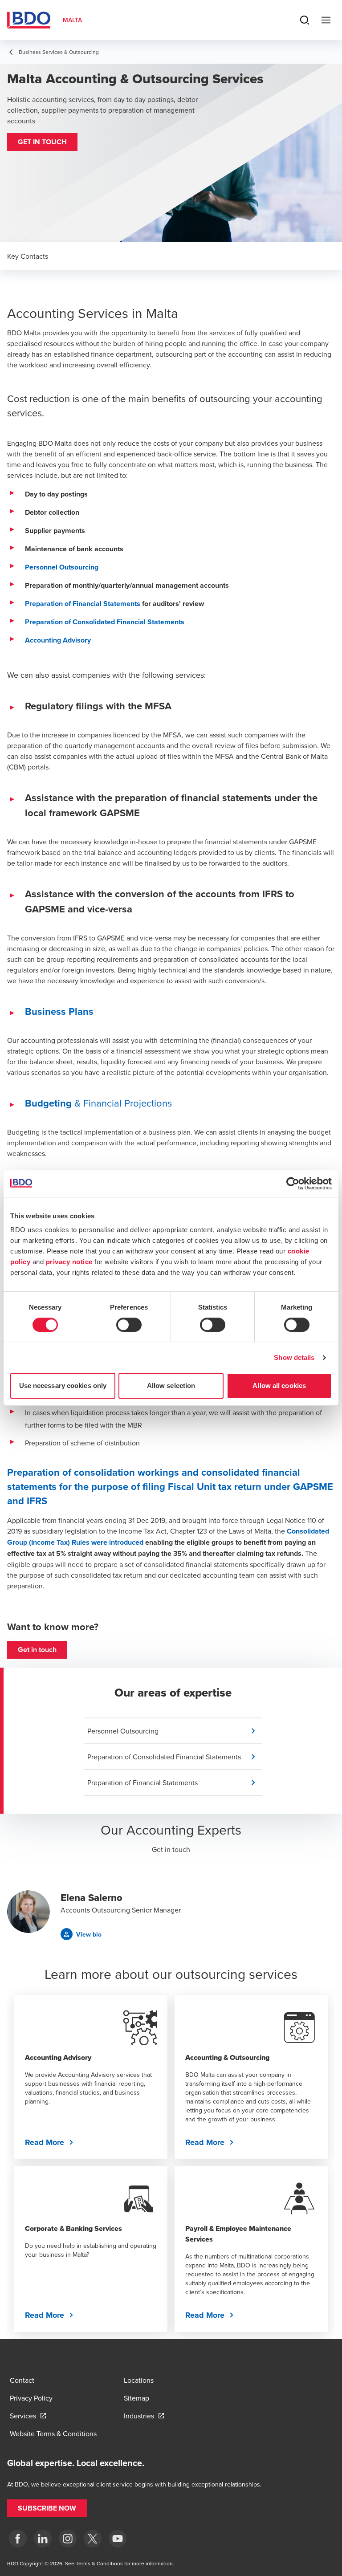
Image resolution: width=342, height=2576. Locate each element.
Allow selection (171, 1386)
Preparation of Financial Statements (83, 604)
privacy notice (69, 1262)
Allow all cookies (279, 1386)
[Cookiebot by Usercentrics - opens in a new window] (293, 1184)
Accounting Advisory (58, 640)
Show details (294, 1357)
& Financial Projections (98, 1103)
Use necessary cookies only (63, 1386)
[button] (42, 142)
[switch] (129, 1325)
